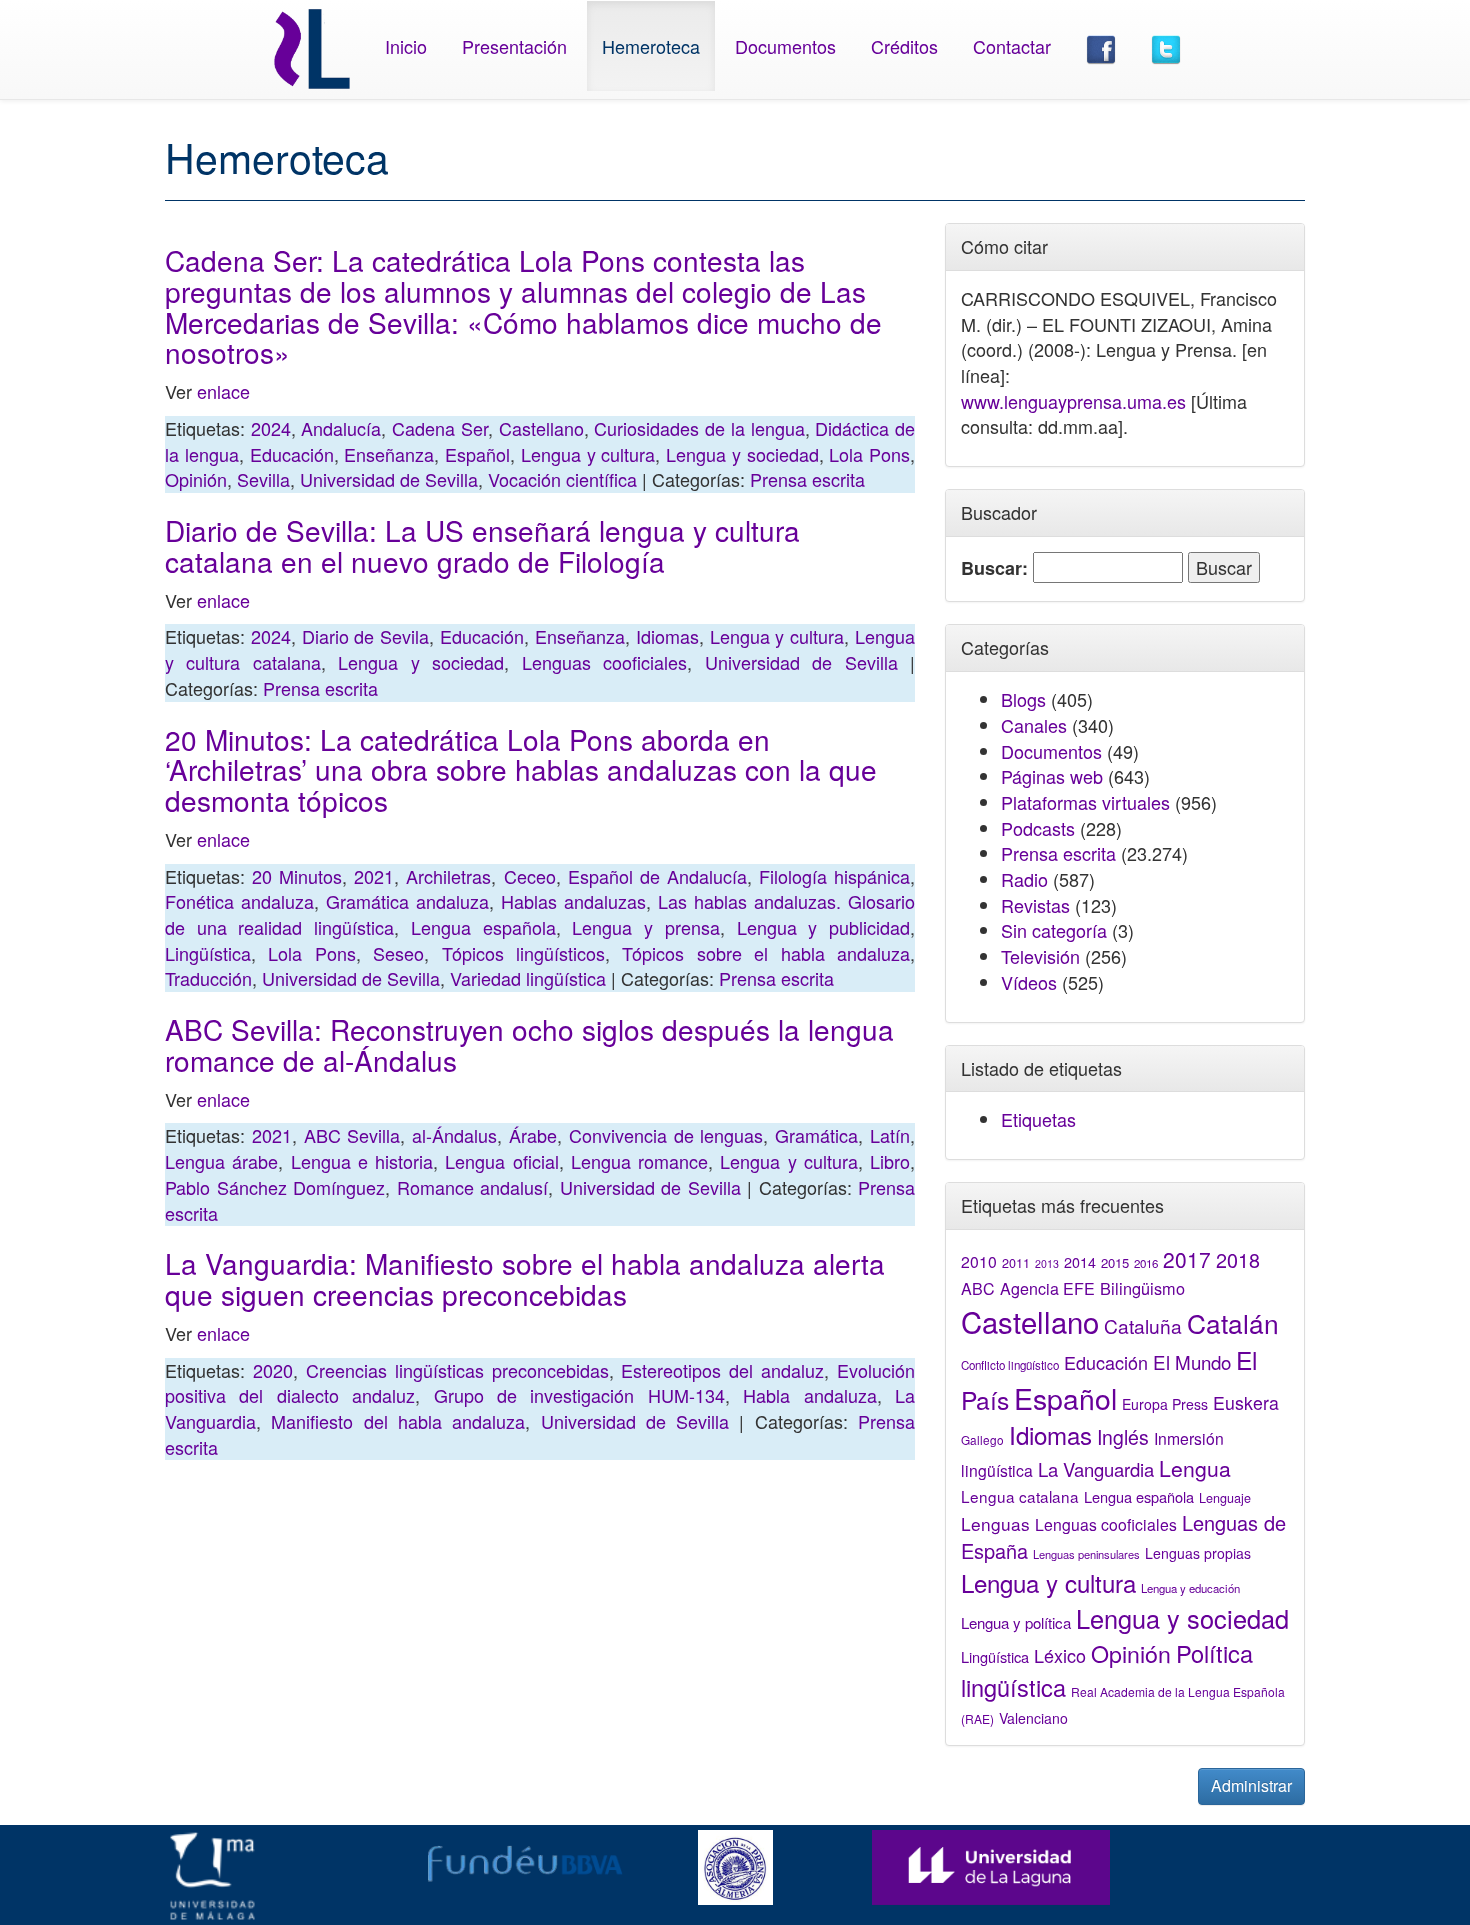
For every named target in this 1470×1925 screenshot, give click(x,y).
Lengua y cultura (588, 454)
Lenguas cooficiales (604, 662)
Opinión (196, 479)
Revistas (1035, 905)
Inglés (1123, 1437)
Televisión (1040, 956)
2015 (1115, 1262)
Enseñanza (389, 454)
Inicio (406, 46)
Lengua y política (1016, 1622)
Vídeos (1029, 982)
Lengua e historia (362, 1161)
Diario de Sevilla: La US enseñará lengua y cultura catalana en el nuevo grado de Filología (482, 545)
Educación (292, 454)
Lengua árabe (221, 1161)
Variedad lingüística (528, 978)
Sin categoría (1054, 930)
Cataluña (1143, 1325)
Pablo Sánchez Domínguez (275, 1187)
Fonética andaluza (239, 901)
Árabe (533, 1135)
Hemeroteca (651, 46)
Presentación (514, 46)
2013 (1047, 1263)
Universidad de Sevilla (389, 479)
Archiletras (448, 876)
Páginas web (1052, 776)
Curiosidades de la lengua (699, 428)
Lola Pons (869, 454)
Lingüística (208, 953)
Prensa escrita (807, 479)
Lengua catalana (1020, 1496)
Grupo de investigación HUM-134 (579, 1395)
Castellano (541, 428)
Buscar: (994, 568)
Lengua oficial (501, 1161)
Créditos (904, 46)
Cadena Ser (440, 428)
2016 (1146, 1263)
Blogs (1023, 699)
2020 (273, 1370)
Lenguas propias (1198, 1553)
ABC (978, 1288)
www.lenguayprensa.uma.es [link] (1073, 401)
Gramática (816, 1135)
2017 (1187, 1259)
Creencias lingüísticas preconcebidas (457, 1370)
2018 (1238, 1259)
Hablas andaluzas (573, 901)
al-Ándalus (454, 1135)
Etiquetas (1038, 1119)
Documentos (785, 46)
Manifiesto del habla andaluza (398, 1421)
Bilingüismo (1142, 1288)
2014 (1080, 1262)
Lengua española (483, 927)
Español (477, 454)
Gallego (982, 1439)
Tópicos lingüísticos (523, 953)
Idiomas (667, 636)
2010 (979, 1261)
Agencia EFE (1047, 1288)
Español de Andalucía (657, 876)
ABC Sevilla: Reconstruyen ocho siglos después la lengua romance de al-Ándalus (529, 1044)
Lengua (1195, 1468)
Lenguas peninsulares (1086, 1554)
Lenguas (995, 1523)
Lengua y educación (1190, 1588)
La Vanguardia (1096, 1469)
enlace (221, 391)
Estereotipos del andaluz (722, 1370)
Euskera (1246, 1402)
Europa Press (1165, 1404)
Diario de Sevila (366, 636)
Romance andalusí (473, 1187)
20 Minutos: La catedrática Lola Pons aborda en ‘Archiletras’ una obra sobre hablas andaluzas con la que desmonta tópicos (521, 770)
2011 (1016, 1263)
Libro (890, 1161)
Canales (1034, 725)
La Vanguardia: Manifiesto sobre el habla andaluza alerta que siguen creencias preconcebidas (525, 1278)
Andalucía (341, 428)
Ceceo (530, 876)
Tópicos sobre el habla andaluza (766, 953)
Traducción (208, 978)
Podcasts (1038, 828)
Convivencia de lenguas (666, 1135)
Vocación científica (562, 479)
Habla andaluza (809, 1395)
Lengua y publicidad (823, 927)
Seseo (398, 953)
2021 (374, 876)
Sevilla (263, 479)
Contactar (1012, 46)
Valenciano (1033, 1718)
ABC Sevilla (352, 1135)
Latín (890, 1135)
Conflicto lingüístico (1010, 1365)
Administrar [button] (1251, 1785)
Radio (1024, 879)
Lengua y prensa (645, 927)
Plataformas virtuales (1085, 802)
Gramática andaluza (407, 901)
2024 (271, 428)
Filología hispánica (834, 876)
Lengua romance (639, 1161)
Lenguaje (1225, 1498)
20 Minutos (297, 876)
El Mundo (1192, 1361)
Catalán (1233, 1322)
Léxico (1060, 1655)
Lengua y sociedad (742, 454)
